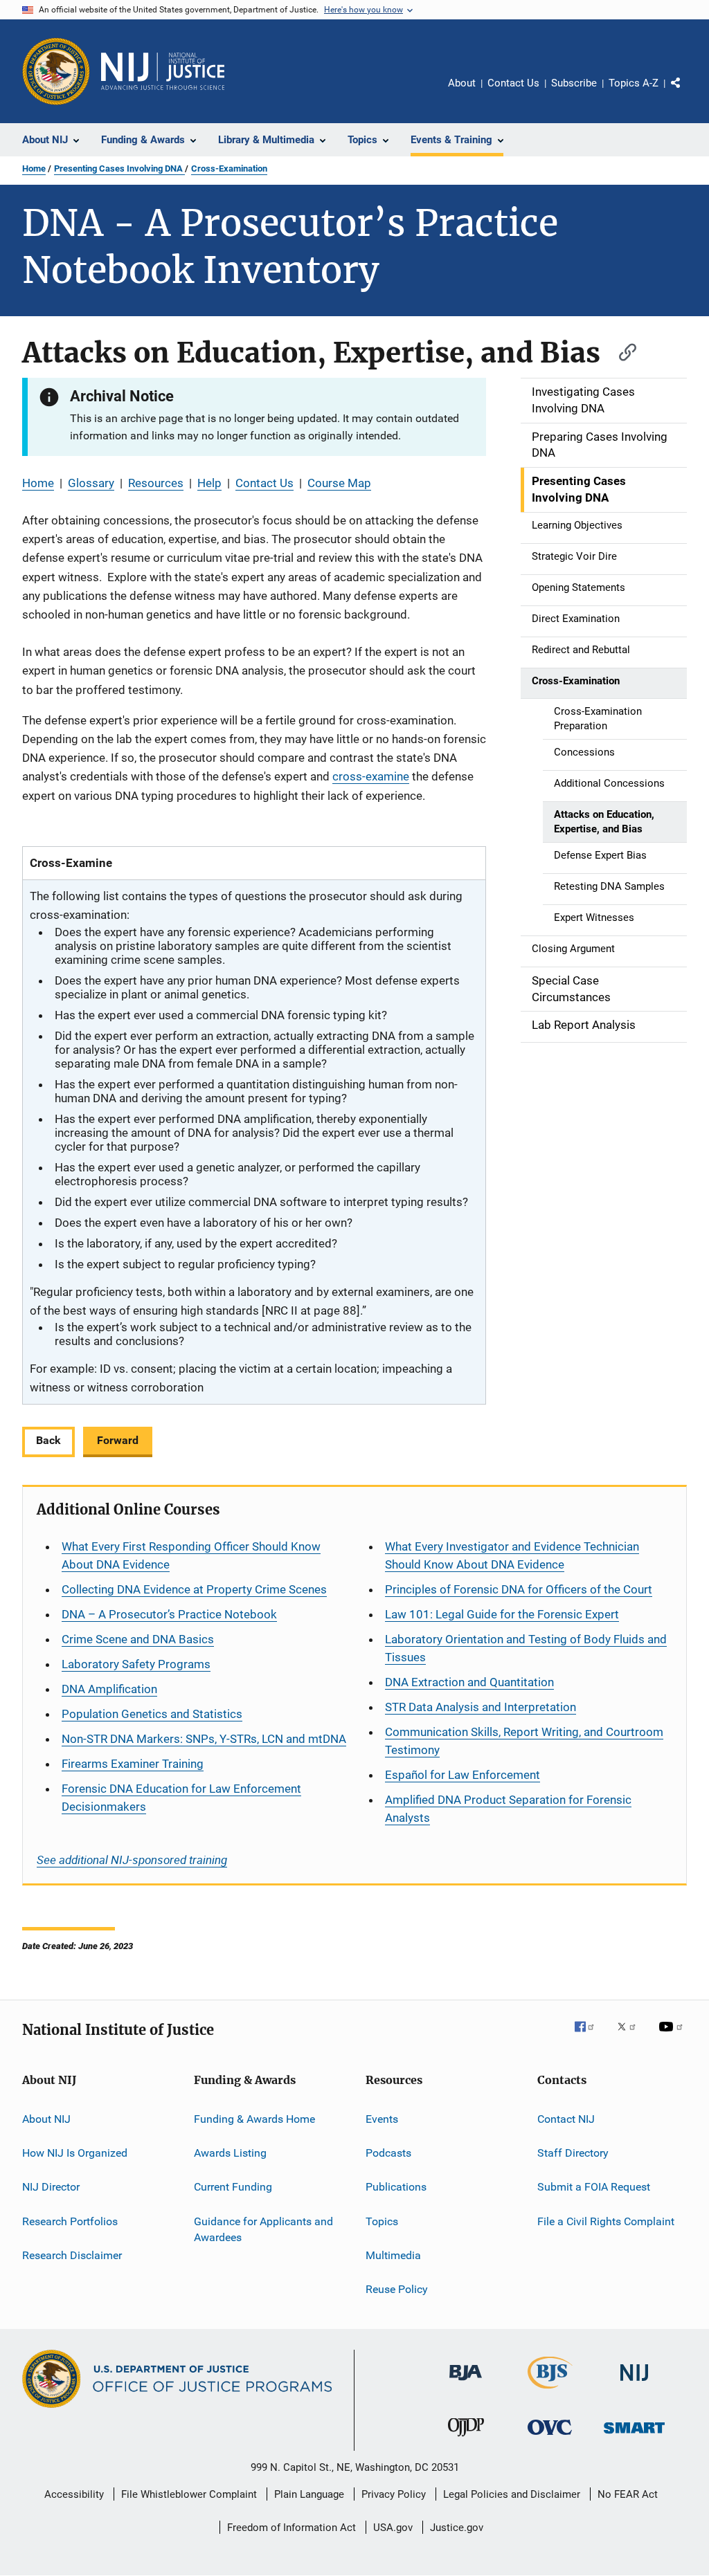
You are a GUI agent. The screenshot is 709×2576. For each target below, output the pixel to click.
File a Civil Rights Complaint (606, 2221)
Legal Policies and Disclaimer (512, 2494)
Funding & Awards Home (254, 2118)
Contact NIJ (566, 2118)
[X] (631, 2036)
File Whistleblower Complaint (189, 2494)
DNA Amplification (109, 1689)
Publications (396, 2187)
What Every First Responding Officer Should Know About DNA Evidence (191, 1555)
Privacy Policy (394, 2494)
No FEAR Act (628, 2494)
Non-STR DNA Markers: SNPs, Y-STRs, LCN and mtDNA (204, 1739)
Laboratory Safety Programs (136, 1664)
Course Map (339, 483)
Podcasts (388, 2153)
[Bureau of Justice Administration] (466, 2383)
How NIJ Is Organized (75, 2153)
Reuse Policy (397, 2289)
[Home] (163, 71)
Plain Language (309, 2494)
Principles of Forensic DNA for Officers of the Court (519, 1589)
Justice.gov (457, 2528)
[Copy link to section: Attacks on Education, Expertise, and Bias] (621, 350)
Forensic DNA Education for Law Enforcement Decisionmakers (181, 1798)
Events (382, 2118)
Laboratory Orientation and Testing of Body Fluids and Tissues (526, 1648)
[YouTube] (673, 2036)
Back (48, 1440)
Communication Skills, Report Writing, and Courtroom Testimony (524, 1741)
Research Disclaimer (72, 2255)
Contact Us (513, 83)
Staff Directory (573, 2153)
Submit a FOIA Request (594, 2187)
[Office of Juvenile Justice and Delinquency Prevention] (466, 2439)
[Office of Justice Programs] (56, 71)
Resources (156, 483)
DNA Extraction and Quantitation (469, 1682)
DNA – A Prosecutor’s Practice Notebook (169, 1614)
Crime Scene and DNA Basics (138, 1639)
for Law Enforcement (463, 1775)
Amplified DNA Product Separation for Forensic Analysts (508, 1809)
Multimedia (393, 2255)
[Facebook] (590, 2036)
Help (209, 483)
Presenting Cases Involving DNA (119, 168)
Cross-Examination (229, 168)
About (462, 83)
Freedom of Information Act (291, 2528)
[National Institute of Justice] (634, 2383)
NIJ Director (51, 2187)
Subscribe (574, 83)
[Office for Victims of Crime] (550, 2437)
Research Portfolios (70, 2221)
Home (34, 168)
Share (687, 93)
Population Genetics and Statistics (152, 1714)
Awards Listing (230, 2153)
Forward (118, 1440)
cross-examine (371, 776)
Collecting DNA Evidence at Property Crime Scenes (194, 1589)
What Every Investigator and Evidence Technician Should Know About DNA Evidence (512, 1555)
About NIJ (46, 2118)
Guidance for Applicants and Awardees (263, 2229)
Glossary (91, 483)
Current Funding (233, 2187)
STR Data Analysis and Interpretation (481, 1707)
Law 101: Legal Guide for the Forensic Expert (502, 1614)
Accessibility (74, 2494)
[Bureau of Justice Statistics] (550, 2391)
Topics (382, 2221)
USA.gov (393, 2528)
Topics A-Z (634, 83)
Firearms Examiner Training (133, 1764)
